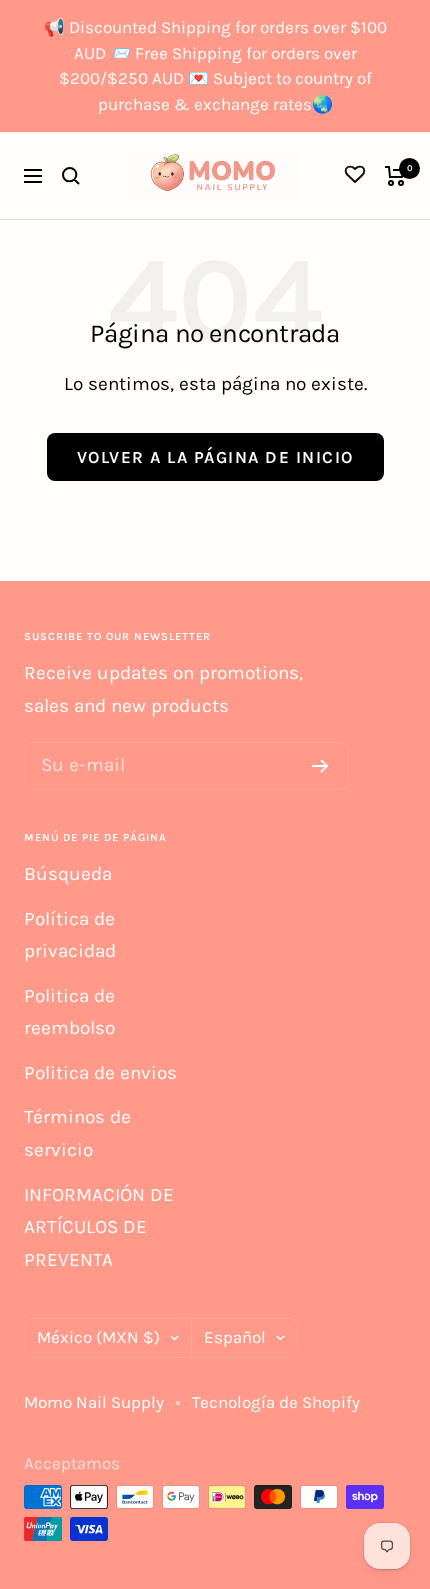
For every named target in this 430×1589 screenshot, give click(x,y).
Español (235, 1337)
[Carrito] (395, 176)
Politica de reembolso (69, 1012)
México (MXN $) (98, 1337)
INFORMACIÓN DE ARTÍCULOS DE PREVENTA (99, 1227)
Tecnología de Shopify (276, 1402)
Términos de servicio (77, 1133)
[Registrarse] (320, 766)
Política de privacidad (70, 935)
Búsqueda (68, 874)
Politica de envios (100, 1073)
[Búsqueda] (71, 176)
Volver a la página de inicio (215, 457)
